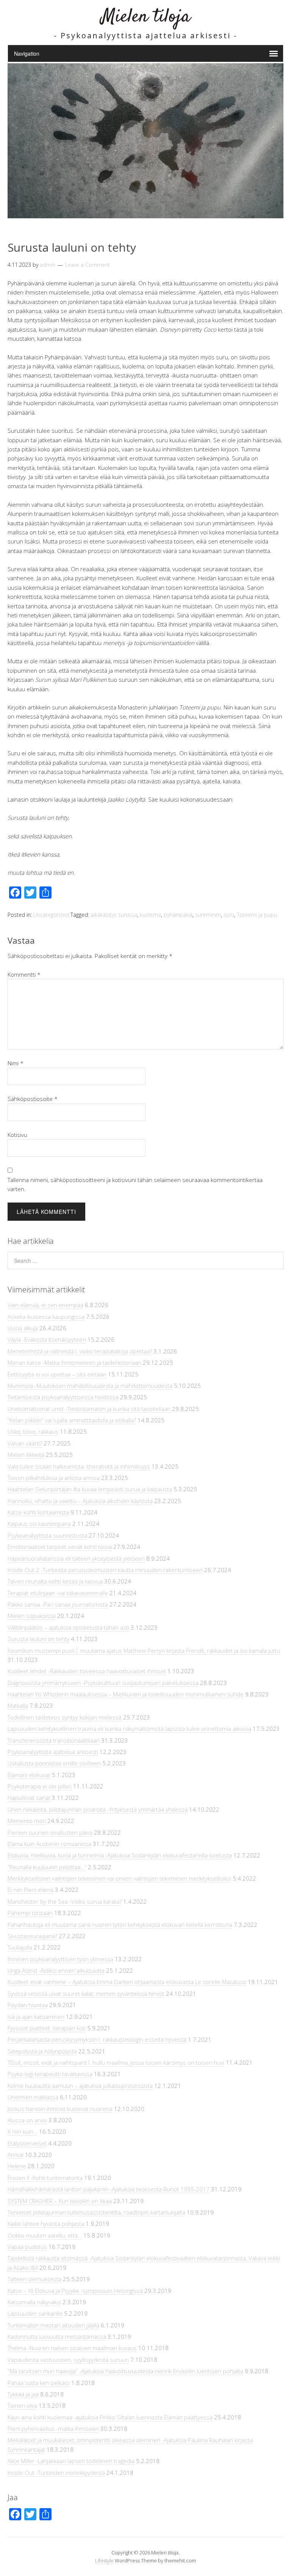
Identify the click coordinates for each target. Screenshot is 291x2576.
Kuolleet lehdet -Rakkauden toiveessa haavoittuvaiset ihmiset (87, 1671)
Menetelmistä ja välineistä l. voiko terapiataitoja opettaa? (80, 1351)
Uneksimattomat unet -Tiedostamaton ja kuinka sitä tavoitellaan (89, 1409)
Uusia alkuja (23, 1328)
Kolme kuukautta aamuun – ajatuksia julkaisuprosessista (80, 2086)
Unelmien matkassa (33, 2097)
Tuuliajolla (20, 1947)
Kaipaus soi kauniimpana (39, 1524)
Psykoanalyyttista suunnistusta (47, 1535)
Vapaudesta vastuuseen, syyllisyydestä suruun (68, 2360)
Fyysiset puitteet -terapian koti (47, 2028)
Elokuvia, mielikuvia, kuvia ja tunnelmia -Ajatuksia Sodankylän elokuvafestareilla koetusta (120, 1855)
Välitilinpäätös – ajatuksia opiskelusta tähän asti (68, 1627)
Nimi (16, 1063)
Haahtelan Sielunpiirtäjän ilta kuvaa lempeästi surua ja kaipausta (90, 1489)
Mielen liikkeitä (26, 1455)
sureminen (208, 915)
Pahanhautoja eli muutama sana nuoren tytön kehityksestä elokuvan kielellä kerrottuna (120, 1925)
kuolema (150, 915)
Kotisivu (17, 1135)
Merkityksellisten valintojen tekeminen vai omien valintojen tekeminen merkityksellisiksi (119, 1878)
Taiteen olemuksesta (34, 2279)
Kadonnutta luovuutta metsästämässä (57, 2336)
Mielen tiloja (146, 17)
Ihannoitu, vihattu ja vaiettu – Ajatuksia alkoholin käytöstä (80, 1501)
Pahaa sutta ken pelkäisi (39, 2383)
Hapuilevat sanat (29, 1798)
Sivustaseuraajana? (32, 1936)
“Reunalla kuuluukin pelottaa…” (47, 1867)
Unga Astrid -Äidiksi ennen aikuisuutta (56, 1970)
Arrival (16, 2155)
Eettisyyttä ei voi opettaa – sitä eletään (57, 1374)
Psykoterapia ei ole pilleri (40, 1786)
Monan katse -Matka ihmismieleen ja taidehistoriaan (74, 1362)
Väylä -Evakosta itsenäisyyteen (47, 1339)
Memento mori (27, 1821)
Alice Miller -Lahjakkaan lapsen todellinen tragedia (71, 2461)
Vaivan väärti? (25, 1443)
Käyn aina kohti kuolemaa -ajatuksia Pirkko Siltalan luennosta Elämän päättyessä (110, 2417)
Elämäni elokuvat (29, 1775)
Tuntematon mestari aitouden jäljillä (53, 2325)
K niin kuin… (23, 2131)
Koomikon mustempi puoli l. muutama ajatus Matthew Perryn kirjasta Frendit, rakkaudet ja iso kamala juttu (144, 1651)
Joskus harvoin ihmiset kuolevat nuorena (60, 2109)
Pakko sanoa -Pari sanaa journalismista (58, 1604)
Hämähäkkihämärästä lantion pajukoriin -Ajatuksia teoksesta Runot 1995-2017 (109, 2189)
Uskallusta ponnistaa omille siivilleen (54, 1763)
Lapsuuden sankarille (35, 2313)
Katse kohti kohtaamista (38, 1512)
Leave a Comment (88, 265)
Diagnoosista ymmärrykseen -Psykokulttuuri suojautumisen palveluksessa (103, 1683)
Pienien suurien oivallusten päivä (50, 1832)
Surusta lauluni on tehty (38, 1639)
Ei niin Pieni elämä (31, 1890)
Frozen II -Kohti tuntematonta (45, 2178)
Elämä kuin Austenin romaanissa (49, 1844)
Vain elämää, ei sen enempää (45, 1305)
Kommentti (24, 974)
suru (229, 915)
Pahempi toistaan (30, 1913)
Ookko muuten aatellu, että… (45, 2235)
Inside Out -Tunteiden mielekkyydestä (56, 2473)
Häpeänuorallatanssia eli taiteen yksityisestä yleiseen (76, 1558)
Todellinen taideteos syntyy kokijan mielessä (65, 1717)
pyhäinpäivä (178, 915)
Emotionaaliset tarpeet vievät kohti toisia (60, 1547)
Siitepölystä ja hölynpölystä (42, 2051)
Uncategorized (51, 915)
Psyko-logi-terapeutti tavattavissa (50, 2074)
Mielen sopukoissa (32, 1616)
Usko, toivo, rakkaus (33, 1431)
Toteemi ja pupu (257, 915)
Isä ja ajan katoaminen (36, 2017)
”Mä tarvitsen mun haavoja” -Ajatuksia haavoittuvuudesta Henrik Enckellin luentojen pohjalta (125, 2371)
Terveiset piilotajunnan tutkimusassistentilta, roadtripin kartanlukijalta (96, 2212)
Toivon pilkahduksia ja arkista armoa (54, 1478)
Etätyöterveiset (27, 2143)
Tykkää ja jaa (23, 2394)
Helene (17, 2166)
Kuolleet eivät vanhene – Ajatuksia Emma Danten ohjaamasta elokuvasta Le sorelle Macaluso (127, 1982)
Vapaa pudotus (27, 2247)
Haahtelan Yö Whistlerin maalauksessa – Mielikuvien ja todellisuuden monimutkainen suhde (126, 1694)
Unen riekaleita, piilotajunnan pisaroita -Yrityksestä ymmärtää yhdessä (98, 1809)
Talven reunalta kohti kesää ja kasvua (55, 1581)
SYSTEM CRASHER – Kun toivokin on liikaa (60, 2201)
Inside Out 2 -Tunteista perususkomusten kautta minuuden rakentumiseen (105, 1570)
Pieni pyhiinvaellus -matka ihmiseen (53, 2429)
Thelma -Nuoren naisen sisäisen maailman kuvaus (72, 2348)
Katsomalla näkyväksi (34, 2302)
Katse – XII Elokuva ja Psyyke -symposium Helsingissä (75, 2291)
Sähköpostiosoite (33, 1099)
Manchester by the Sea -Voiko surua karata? (65, 1901)
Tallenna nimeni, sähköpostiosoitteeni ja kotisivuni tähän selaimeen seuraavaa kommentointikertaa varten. (135, 1184)
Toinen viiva (22, 2405)
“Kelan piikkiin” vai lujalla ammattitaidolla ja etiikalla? (72, 1420)
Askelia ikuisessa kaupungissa (46, 1317)
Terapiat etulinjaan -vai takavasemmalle (58, 1593)
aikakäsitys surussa (114, 915)
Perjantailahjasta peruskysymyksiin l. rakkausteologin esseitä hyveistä (97, 2039)
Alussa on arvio (27, 2120)
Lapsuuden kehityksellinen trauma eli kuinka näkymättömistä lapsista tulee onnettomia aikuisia (129, 1729)
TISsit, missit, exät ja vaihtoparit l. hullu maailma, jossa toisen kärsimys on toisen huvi (116, 2062)
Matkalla (18, 1705)
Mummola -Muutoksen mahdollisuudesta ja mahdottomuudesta (90, 1386)
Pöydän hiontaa (28, 2005)
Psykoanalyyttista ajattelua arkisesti (53, 1752)
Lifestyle (104, 2560)
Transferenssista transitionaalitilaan (54, 1740)
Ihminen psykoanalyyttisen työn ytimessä (60, 1959)
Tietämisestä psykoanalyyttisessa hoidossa (63, 1397)
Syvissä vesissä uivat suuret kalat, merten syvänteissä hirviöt (86, 1993)
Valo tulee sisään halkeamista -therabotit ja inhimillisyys (79, 1466)
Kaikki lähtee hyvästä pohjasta (46, 2224)
